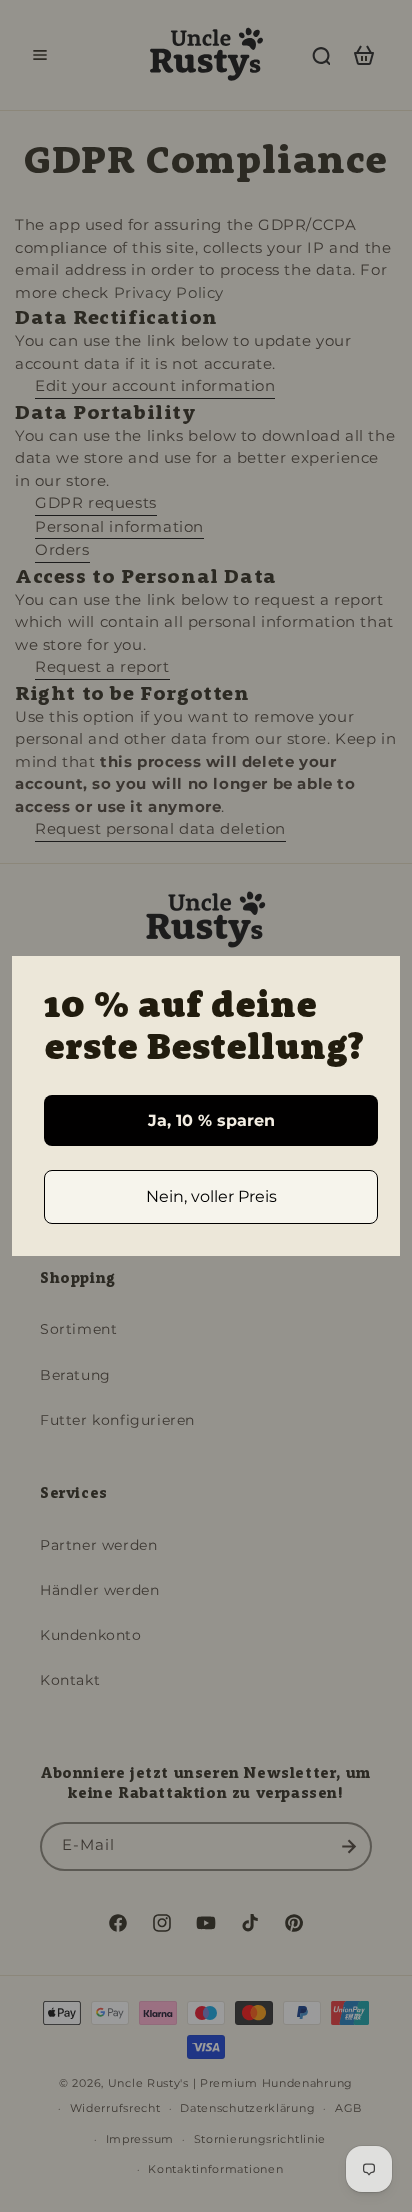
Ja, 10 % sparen (211, 1120)
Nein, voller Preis (211, 1196)
